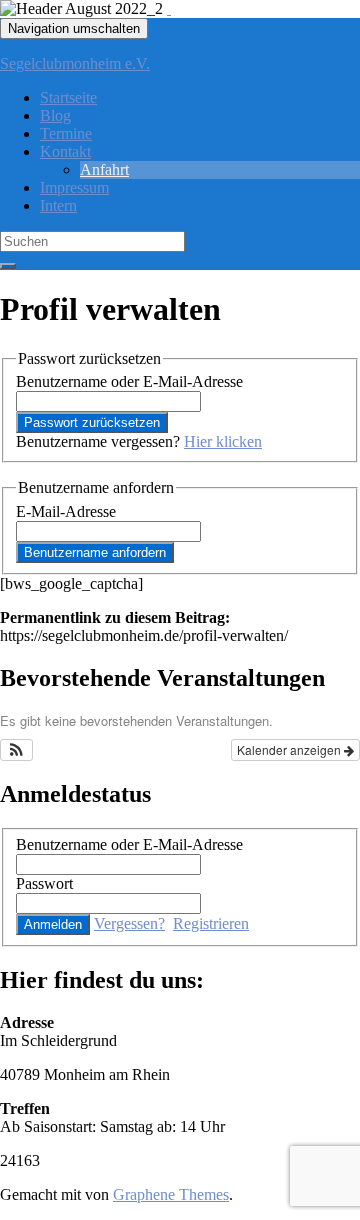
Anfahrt (104, 169)
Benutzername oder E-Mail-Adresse (129, 381)
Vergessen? (129, 923)
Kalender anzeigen (290, 749)
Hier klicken (223, 441)
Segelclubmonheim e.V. (75, 63)
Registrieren (211, 923)
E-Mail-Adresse (66, 511)
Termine (66, 133)
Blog (55, 115)
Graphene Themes (171, 1194)
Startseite (68, 97)
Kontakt (65, 151)
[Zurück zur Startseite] (169, 8)
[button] (16, 750)
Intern (58, 205)
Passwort (44, 883)
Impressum (74, 187)
